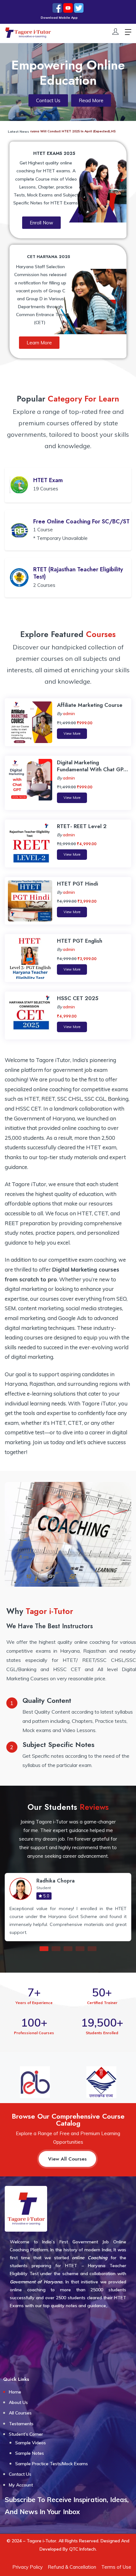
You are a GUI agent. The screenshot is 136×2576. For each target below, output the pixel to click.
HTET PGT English (80, 941)
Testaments (21, 2424)
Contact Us (20, 2474)
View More (72, 734)
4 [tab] (80, 1949)
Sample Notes (30, 2453)
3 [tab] (68, 1949)
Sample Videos (31, 2443)
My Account (21, 2485)
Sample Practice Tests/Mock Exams (52, 2464)
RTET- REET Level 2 (82, 826)
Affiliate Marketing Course (90, 705)
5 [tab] (92, 1949)
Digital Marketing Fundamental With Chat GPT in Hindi (92, 769)
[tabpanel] (68, 1907)
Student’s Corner (26, 2434)
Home (15, 2392)
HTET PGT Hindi (77, 884)
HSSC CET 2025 (78, 998)
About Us (18, 2402)
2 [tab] (56, 1949)
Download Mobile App (37, 18)
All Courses (20, 2413)
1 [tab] (44, 1949)
